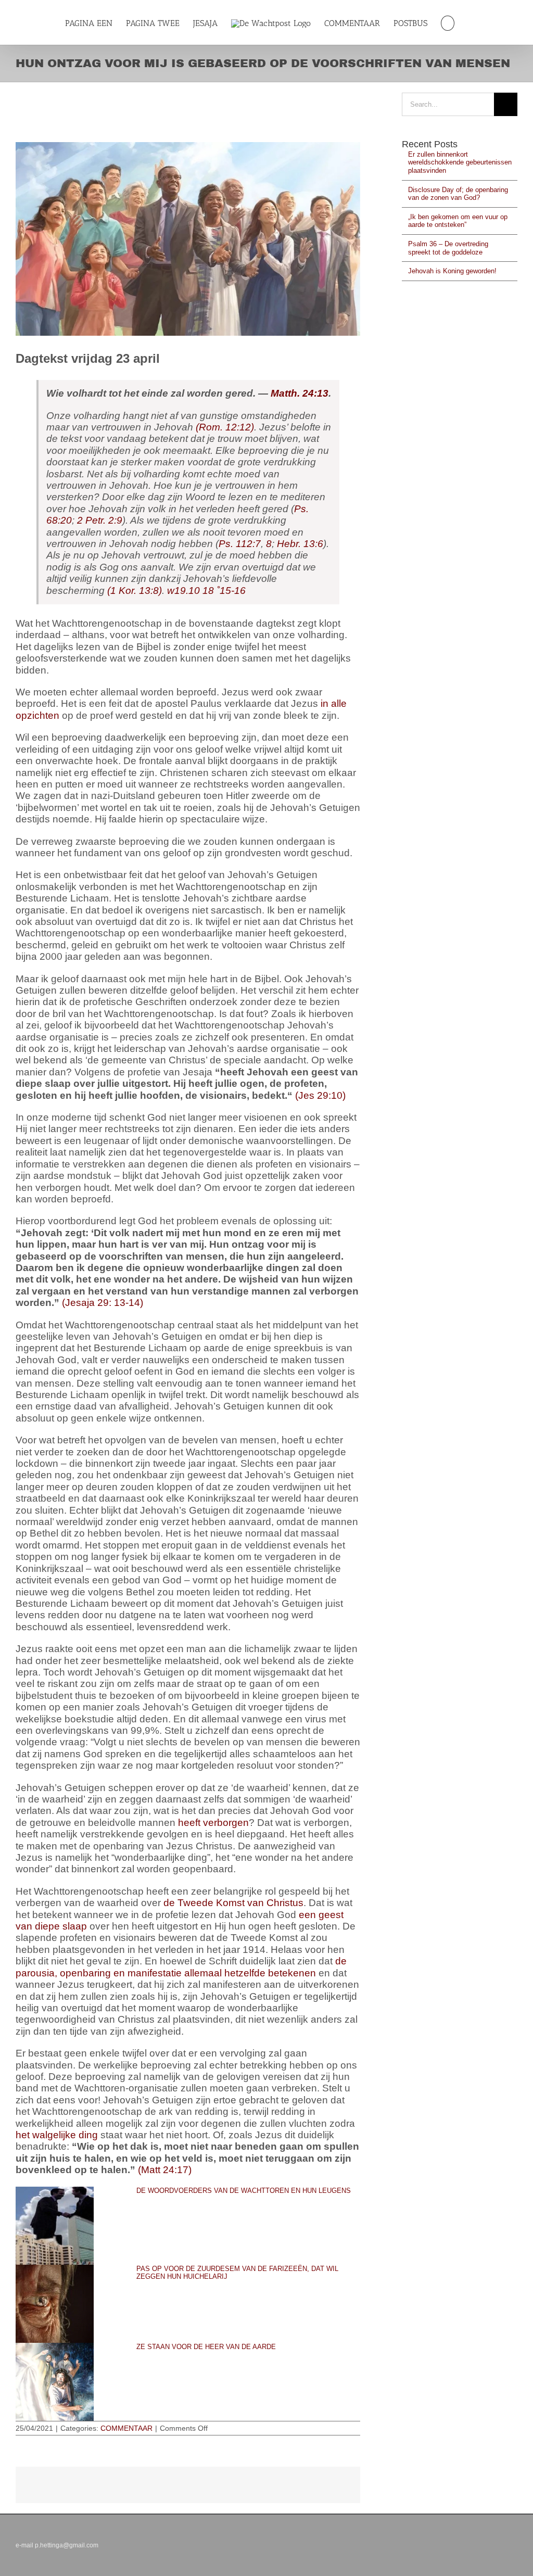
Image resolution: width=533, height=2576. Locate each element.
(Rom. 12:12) (225, 427)
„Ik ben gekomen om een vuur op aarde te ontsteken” (458, 221)
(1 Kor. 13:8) (135, 591)
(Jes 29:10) (320, 1095)
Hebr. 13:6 (300, 544)
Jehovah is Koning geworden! (452, 271)
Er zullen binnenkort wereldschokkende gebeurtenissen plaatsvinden (460, 162)
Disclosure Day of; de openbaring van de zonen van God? (458, 194)
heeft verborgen (213, 1823)
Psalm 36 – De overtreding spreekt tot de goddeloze (448, 248)
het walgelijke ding (57, 2135)
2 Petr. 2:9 (100, 520)
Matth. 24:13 (300, 393)
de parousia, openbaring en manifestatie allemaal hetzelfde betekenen (181, 1967)
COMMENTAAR (126, 2428)
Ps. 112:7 (240, 544)
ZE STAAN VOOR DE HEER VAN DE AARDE (206, 2347)
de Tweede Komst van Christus (233, 1903)
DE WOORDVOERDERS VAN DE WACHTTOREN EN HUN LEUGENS (244, 2191)
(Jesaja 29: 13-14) (103, 1303)
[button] (447, 23)
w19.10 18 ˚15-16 (206, 591)
